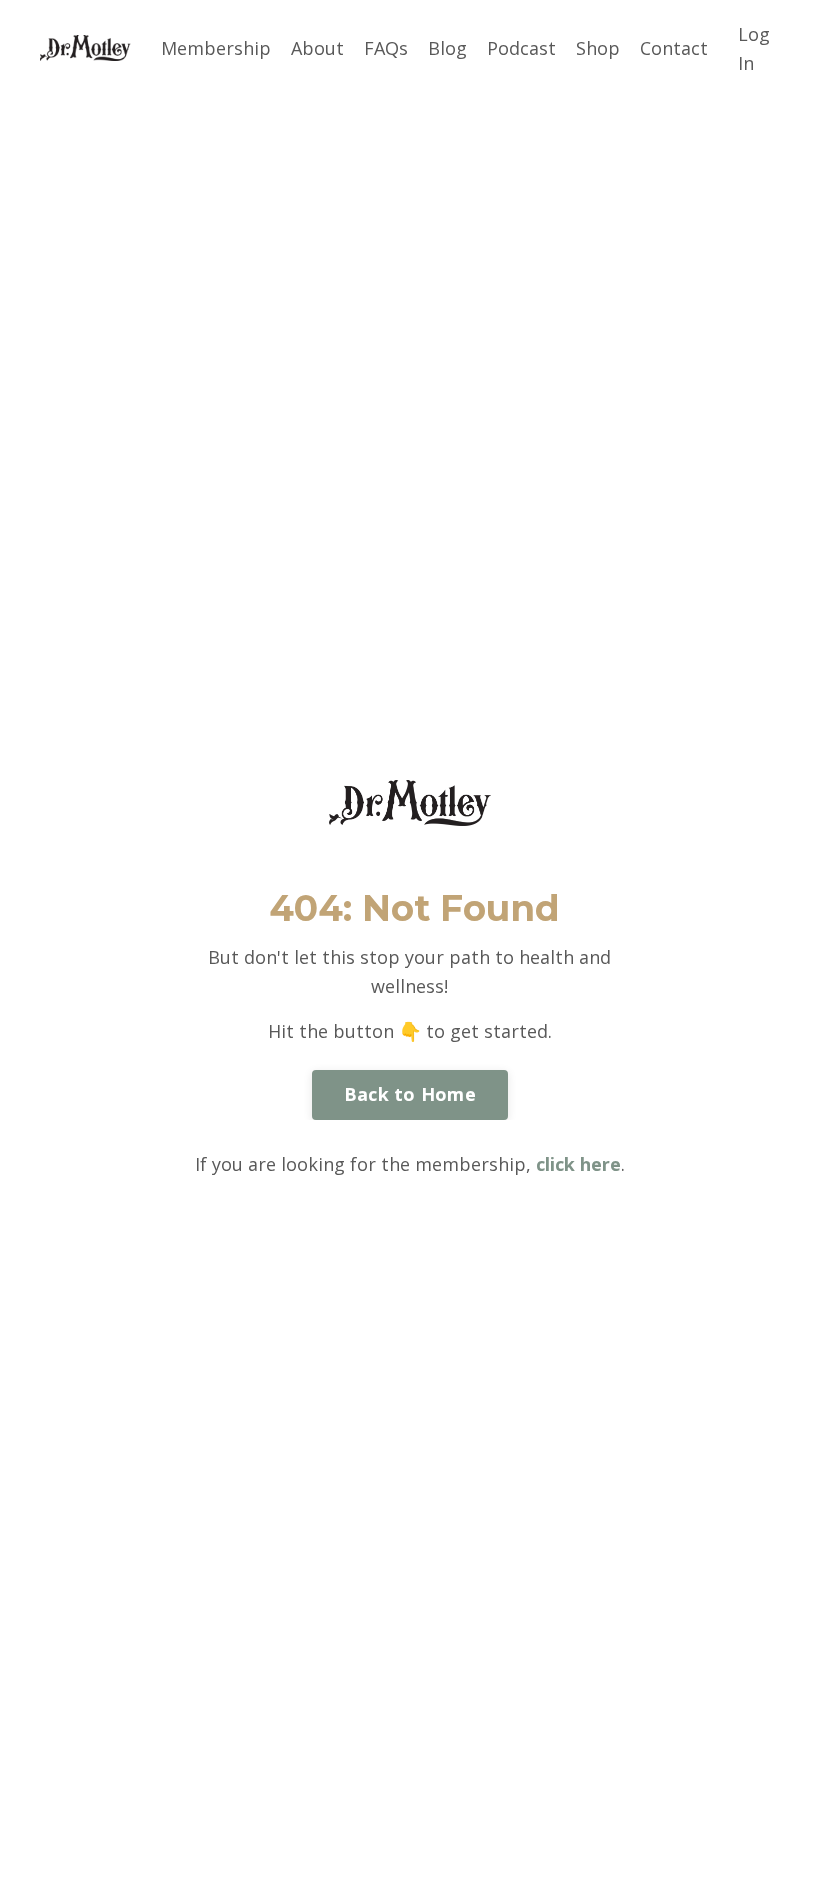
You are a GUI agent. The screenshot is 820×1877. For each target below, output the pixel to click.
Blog (447, 48)
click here (578, 1164)
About (317, 48)
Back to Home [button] (410, 1094)
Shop (598, 48)
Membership (216, 48)
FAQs (386, 48)
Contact (674, 48)
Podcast (521, 48)
